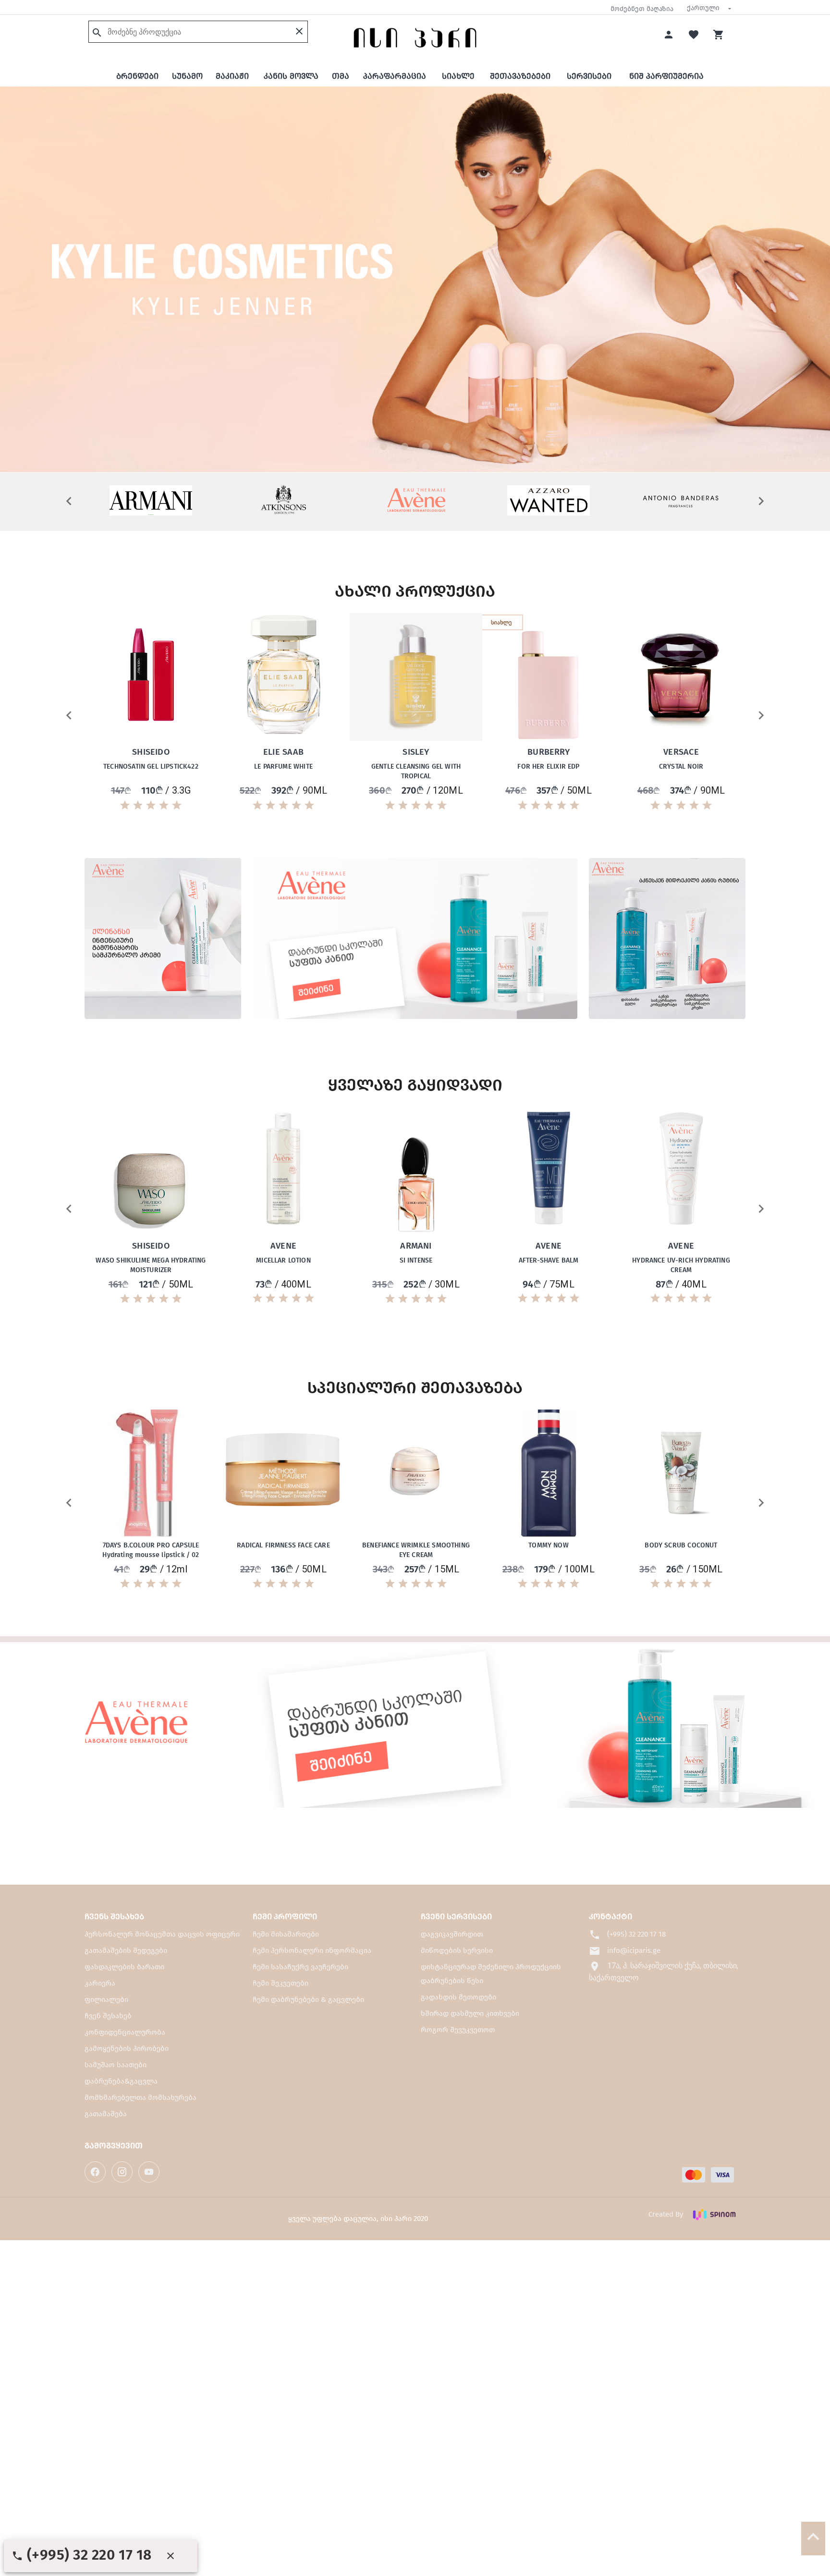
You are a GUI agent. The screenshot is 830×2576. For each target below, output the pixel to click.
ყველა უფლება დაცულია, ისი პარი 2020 (358, 2219)
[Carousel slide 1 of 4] (383, 446)
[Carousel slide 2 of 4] (404, 446)
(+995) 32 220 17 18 (635, 1934)
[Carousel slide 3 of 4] (426, 446)
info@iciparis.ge (633, 1950)
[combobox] (709, 8)
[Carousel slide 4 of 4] (447, 446)
